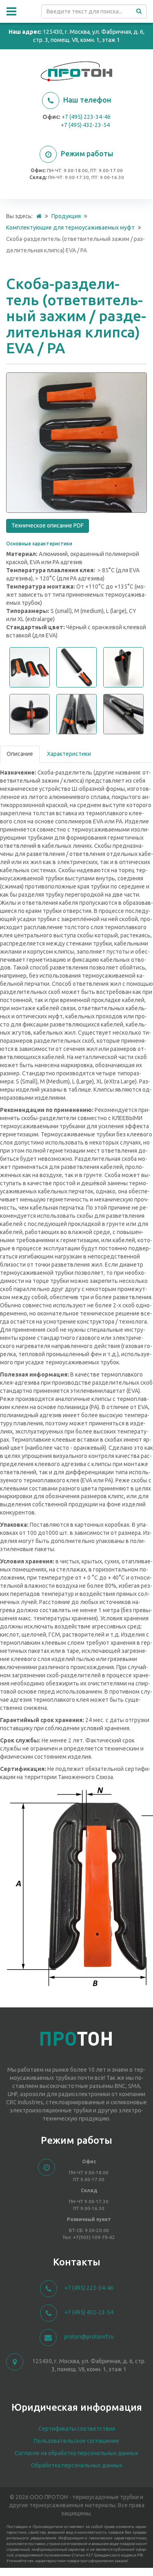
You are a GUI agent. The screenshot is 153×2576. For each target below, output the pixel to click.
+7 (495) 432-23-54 (85, 125)
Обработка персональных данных (77, 2465)
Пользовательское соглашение (76, 2441)
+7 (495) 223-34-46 (86, 117)
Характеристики (69, 754)
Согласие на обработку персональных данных (76, 2453)
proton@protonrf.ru (89, 2337)
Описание (20, 754)
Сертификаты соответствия (77, 2429)
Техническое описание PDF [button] (48, 525)
